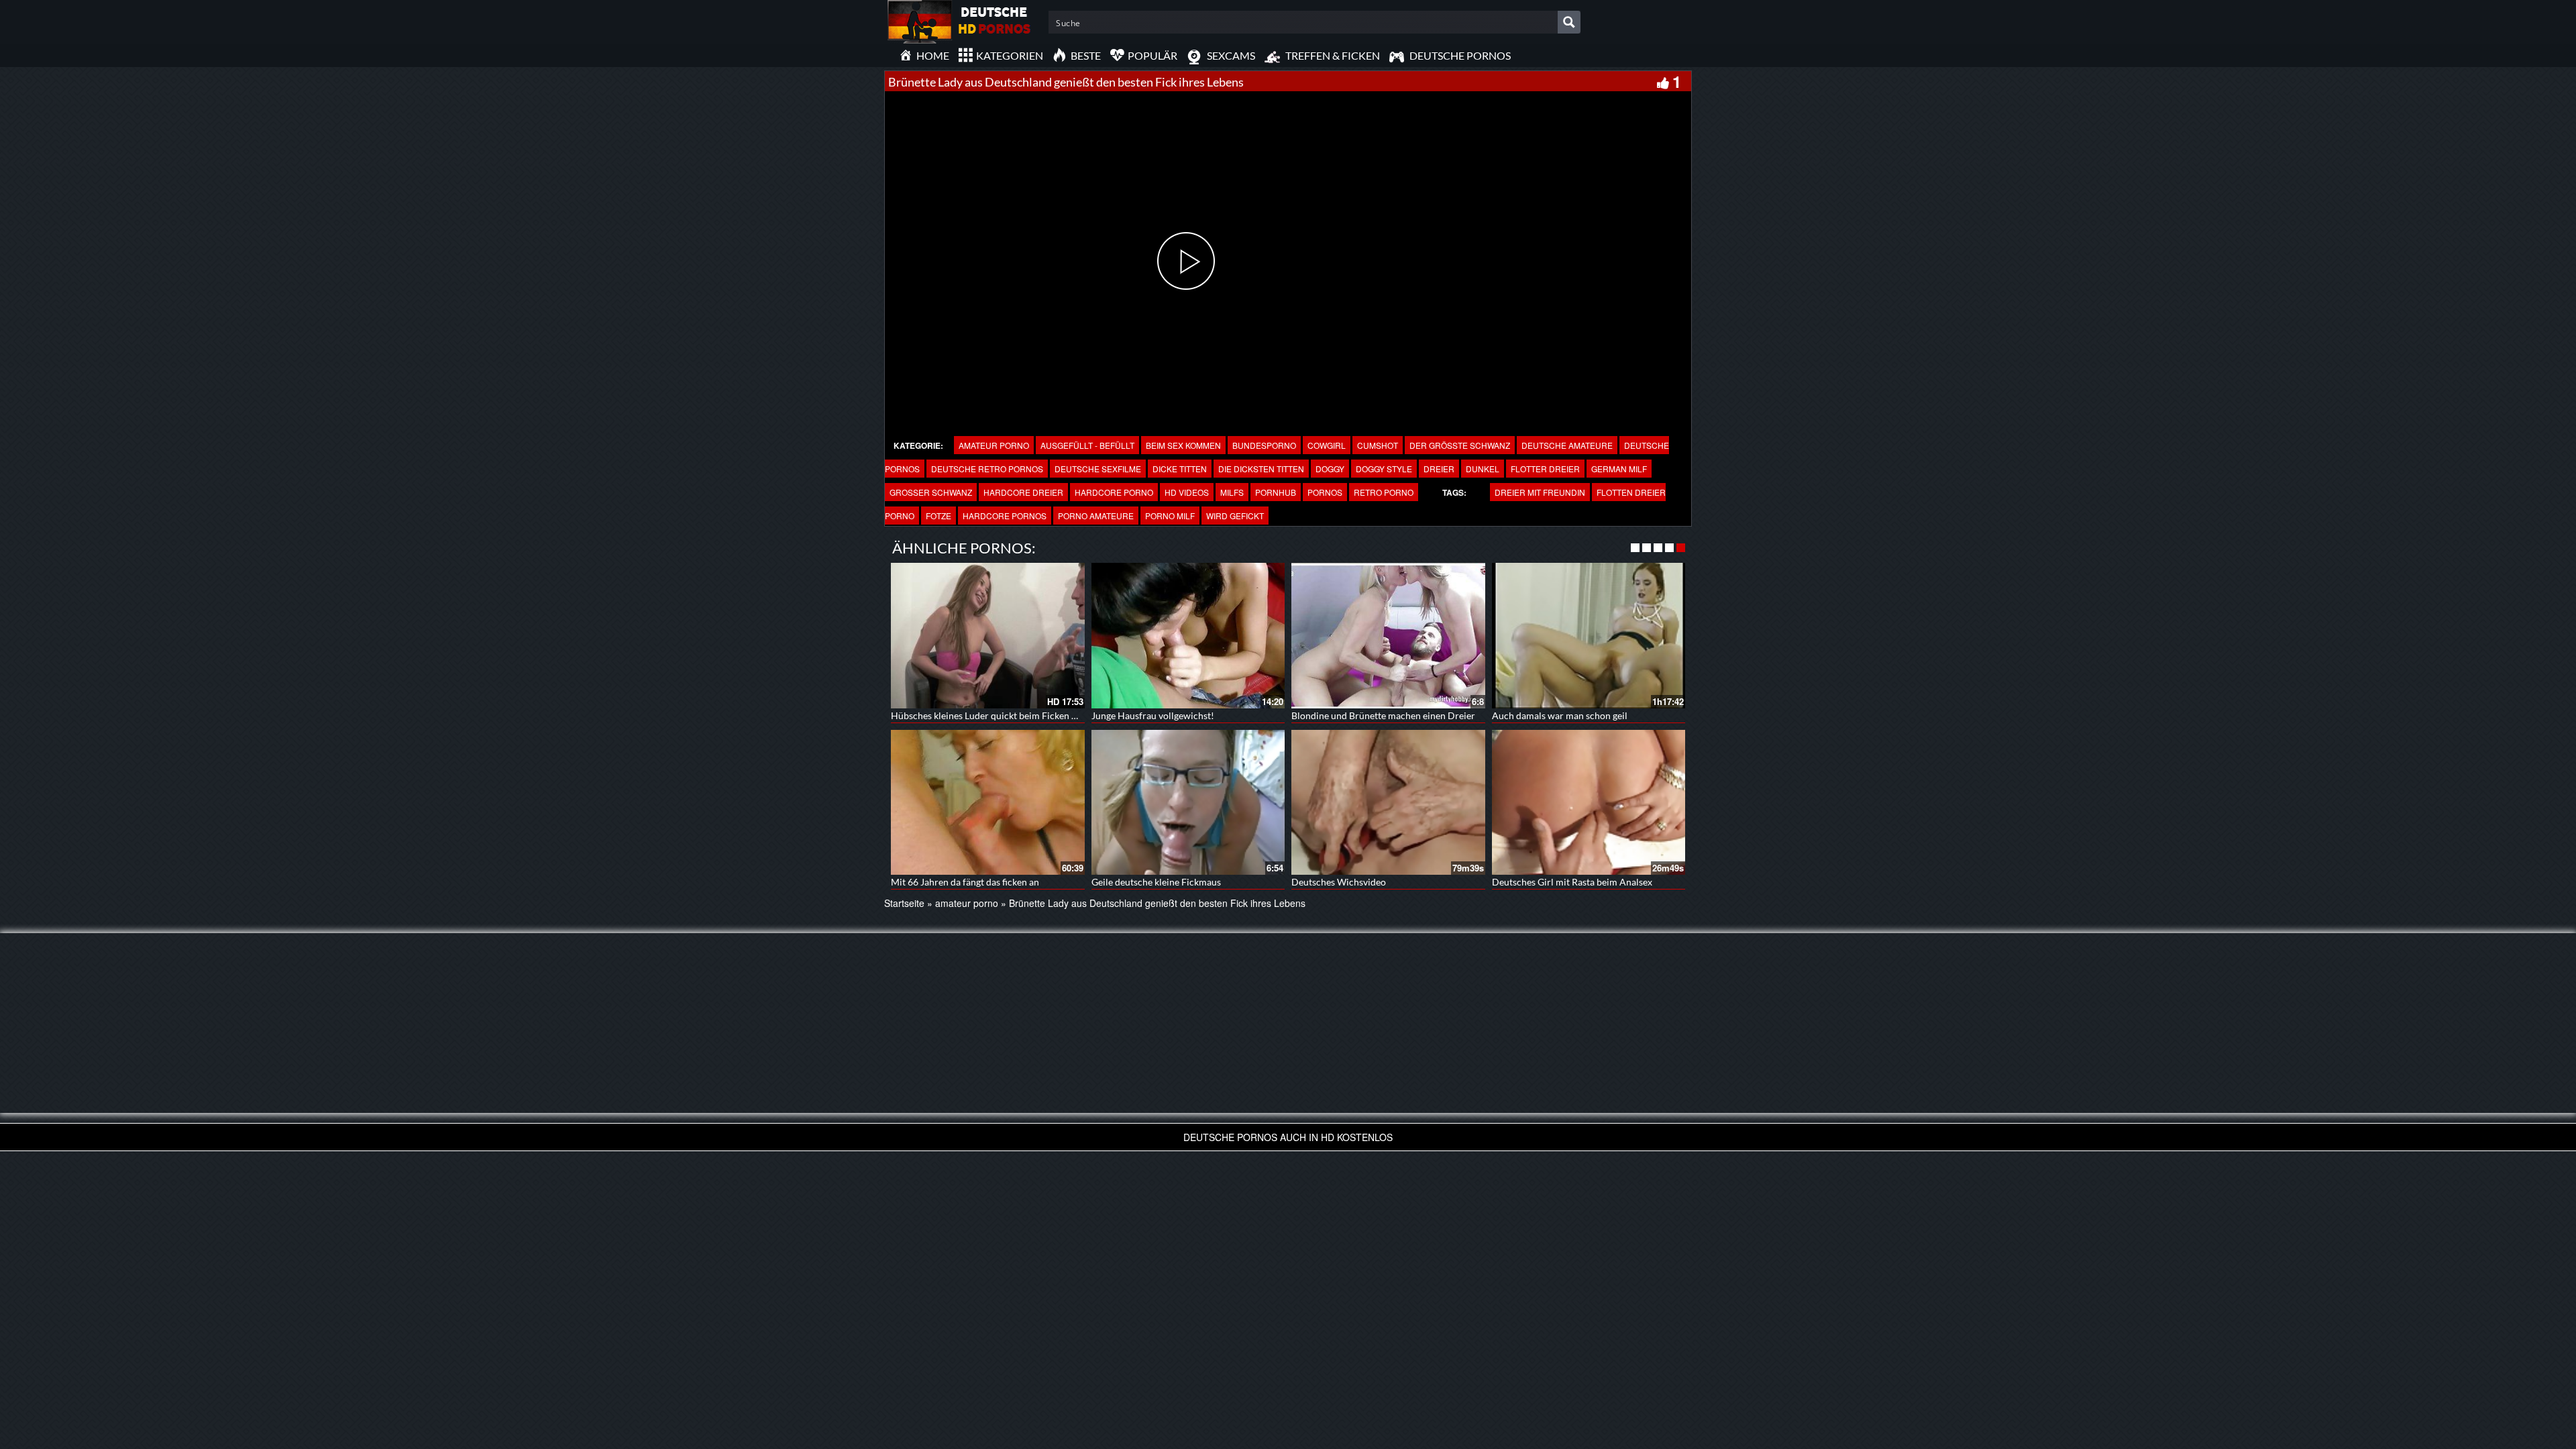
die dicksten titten (1261, 469)
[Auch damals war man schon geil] (1589, 635)
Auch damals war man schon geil (1560, 715)
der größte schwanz (1460, 445)
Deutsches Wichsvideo (1339, 882)
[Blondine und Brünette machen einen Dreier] (1388, 635)
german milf (1619, 469)
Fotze (938, 516)
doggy (1330, 469)
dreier (1439, 469)
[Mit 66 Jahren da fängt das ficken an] (988, 802)
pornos (1325, 492)
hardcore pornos (1005, 516)
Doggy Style (1384, 469)
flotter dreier (1545, 469)
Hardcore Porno (1114, 492)
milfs (1232, 492)
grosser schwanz (931, 492)
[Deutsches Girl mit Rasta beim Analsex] (1589, 802)
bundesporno (1264, 445)
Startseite (904, 903)
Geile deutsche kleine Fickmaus (1156, 882)
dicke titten (1180, 469)
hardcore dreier (1023, 492)
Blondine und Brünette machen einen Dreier (1383, 715)
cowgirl (1327, 445)
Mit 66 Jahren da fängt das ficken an (965, 882)
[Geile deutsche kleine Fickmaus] (1188, 802)
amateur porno (994, 445)
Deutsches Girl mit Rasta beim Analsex (1572, 882)
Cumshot (1378, 445)
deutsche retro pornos (987, 469)
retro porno (1384, 492)
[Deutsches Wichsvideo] (1388, 802)
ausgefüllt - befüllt (1087, 445)
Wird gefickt (1235, 516)
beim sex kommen (1183, 445)
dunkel (1483, 469)
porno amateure (1096, 516)
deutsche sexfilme (1098, 469)
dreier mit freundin (1540, 492)
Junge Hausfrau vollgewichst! (1153, 715)
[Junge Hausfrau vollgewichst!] (1188, 635)
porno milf (1170, 516)
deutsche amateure (1567, 445)
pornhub (1276, 492)
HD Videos (1187, 492)
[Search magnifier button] (1569, 22)
